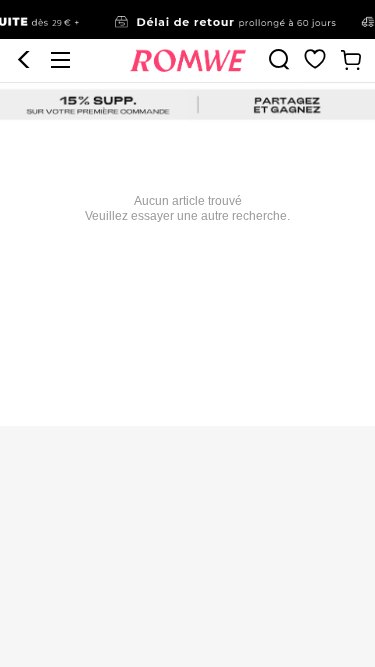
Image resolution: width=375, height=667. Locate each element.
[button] (24, 60)
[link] (187, 20)
